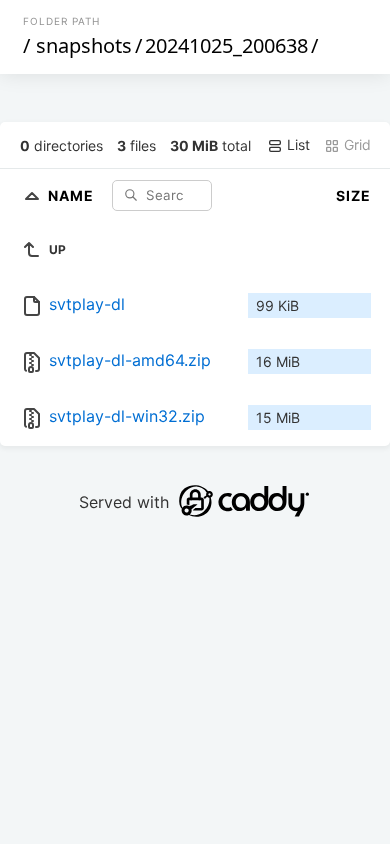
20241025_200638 (226, 45)
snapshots (84, 45)
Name (73, 194)
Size (353, 195)
